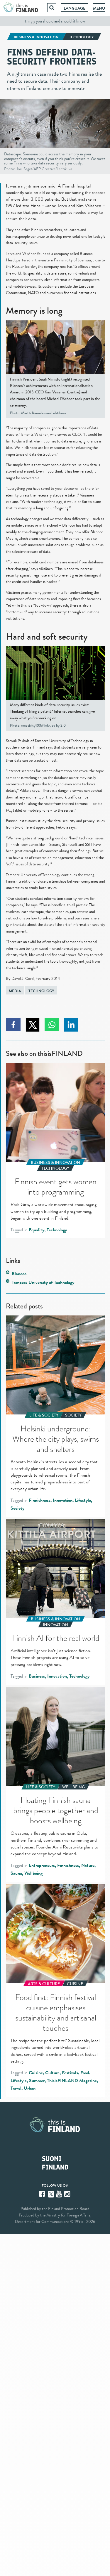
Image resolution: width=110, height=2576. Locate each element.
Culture (52, 2073)
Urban (30, 2088)
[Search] (52, 8)
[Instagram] (68, 2194)
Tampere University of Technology (43, 1282)
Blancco (19, 1274)
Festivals (70, 2073)
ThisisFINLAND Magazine (72, 2081)
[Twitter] (51, 2194)
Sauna (16, 1873)
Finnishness (40, 1500)
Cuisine (36, 2073)
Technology (41, 991)
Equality (37, 1230)
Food (85, 2073)
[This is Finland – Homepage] (21, 8)
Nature (88, 1865)
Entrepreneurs (42, 1865)
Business (37, 1676)
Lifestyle (83, 1500)
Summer (37, 2081)
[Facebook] (43, 2194)
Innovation (63, 1500)
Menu (99, 8)
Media (15, 991)
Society (17, 1508)
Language (75, 8)
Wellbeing (33, 1873)
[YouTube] (60, 2194)
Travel (16, 2088)
